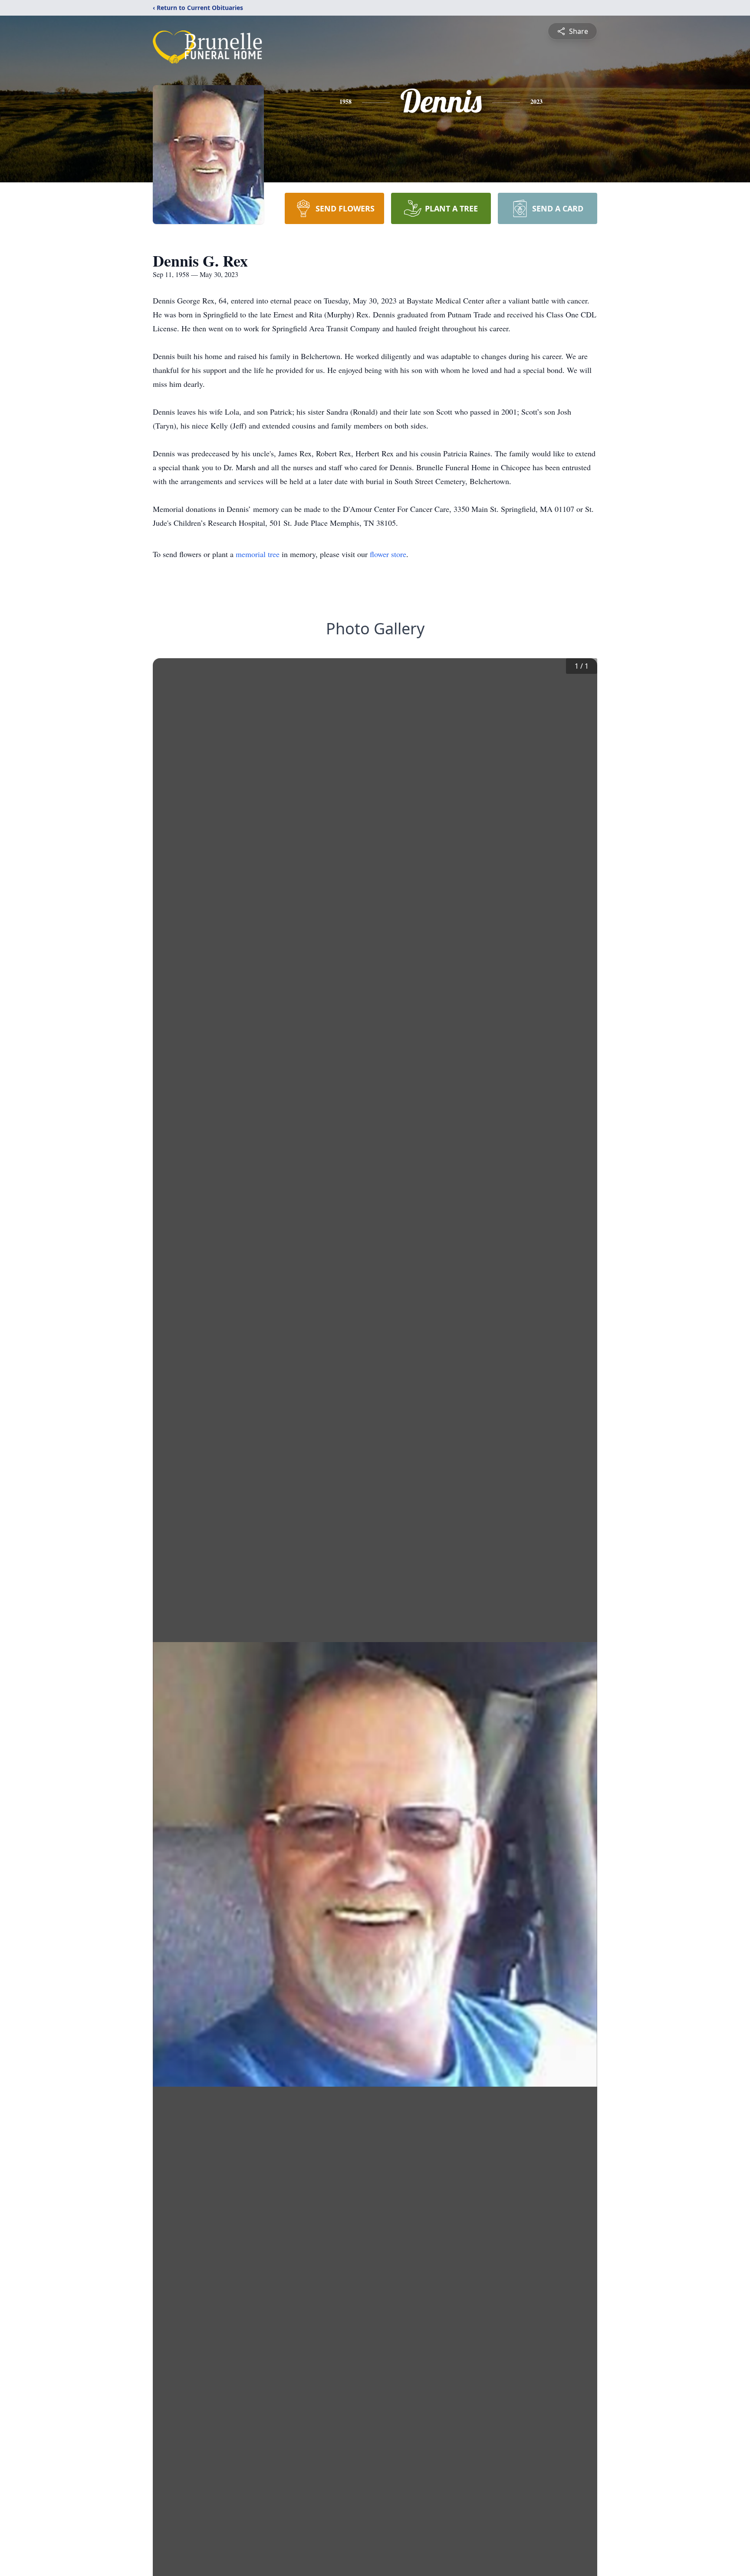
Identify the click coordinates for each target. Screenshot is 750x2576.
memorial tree (258, 554)
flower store (388, 554)
